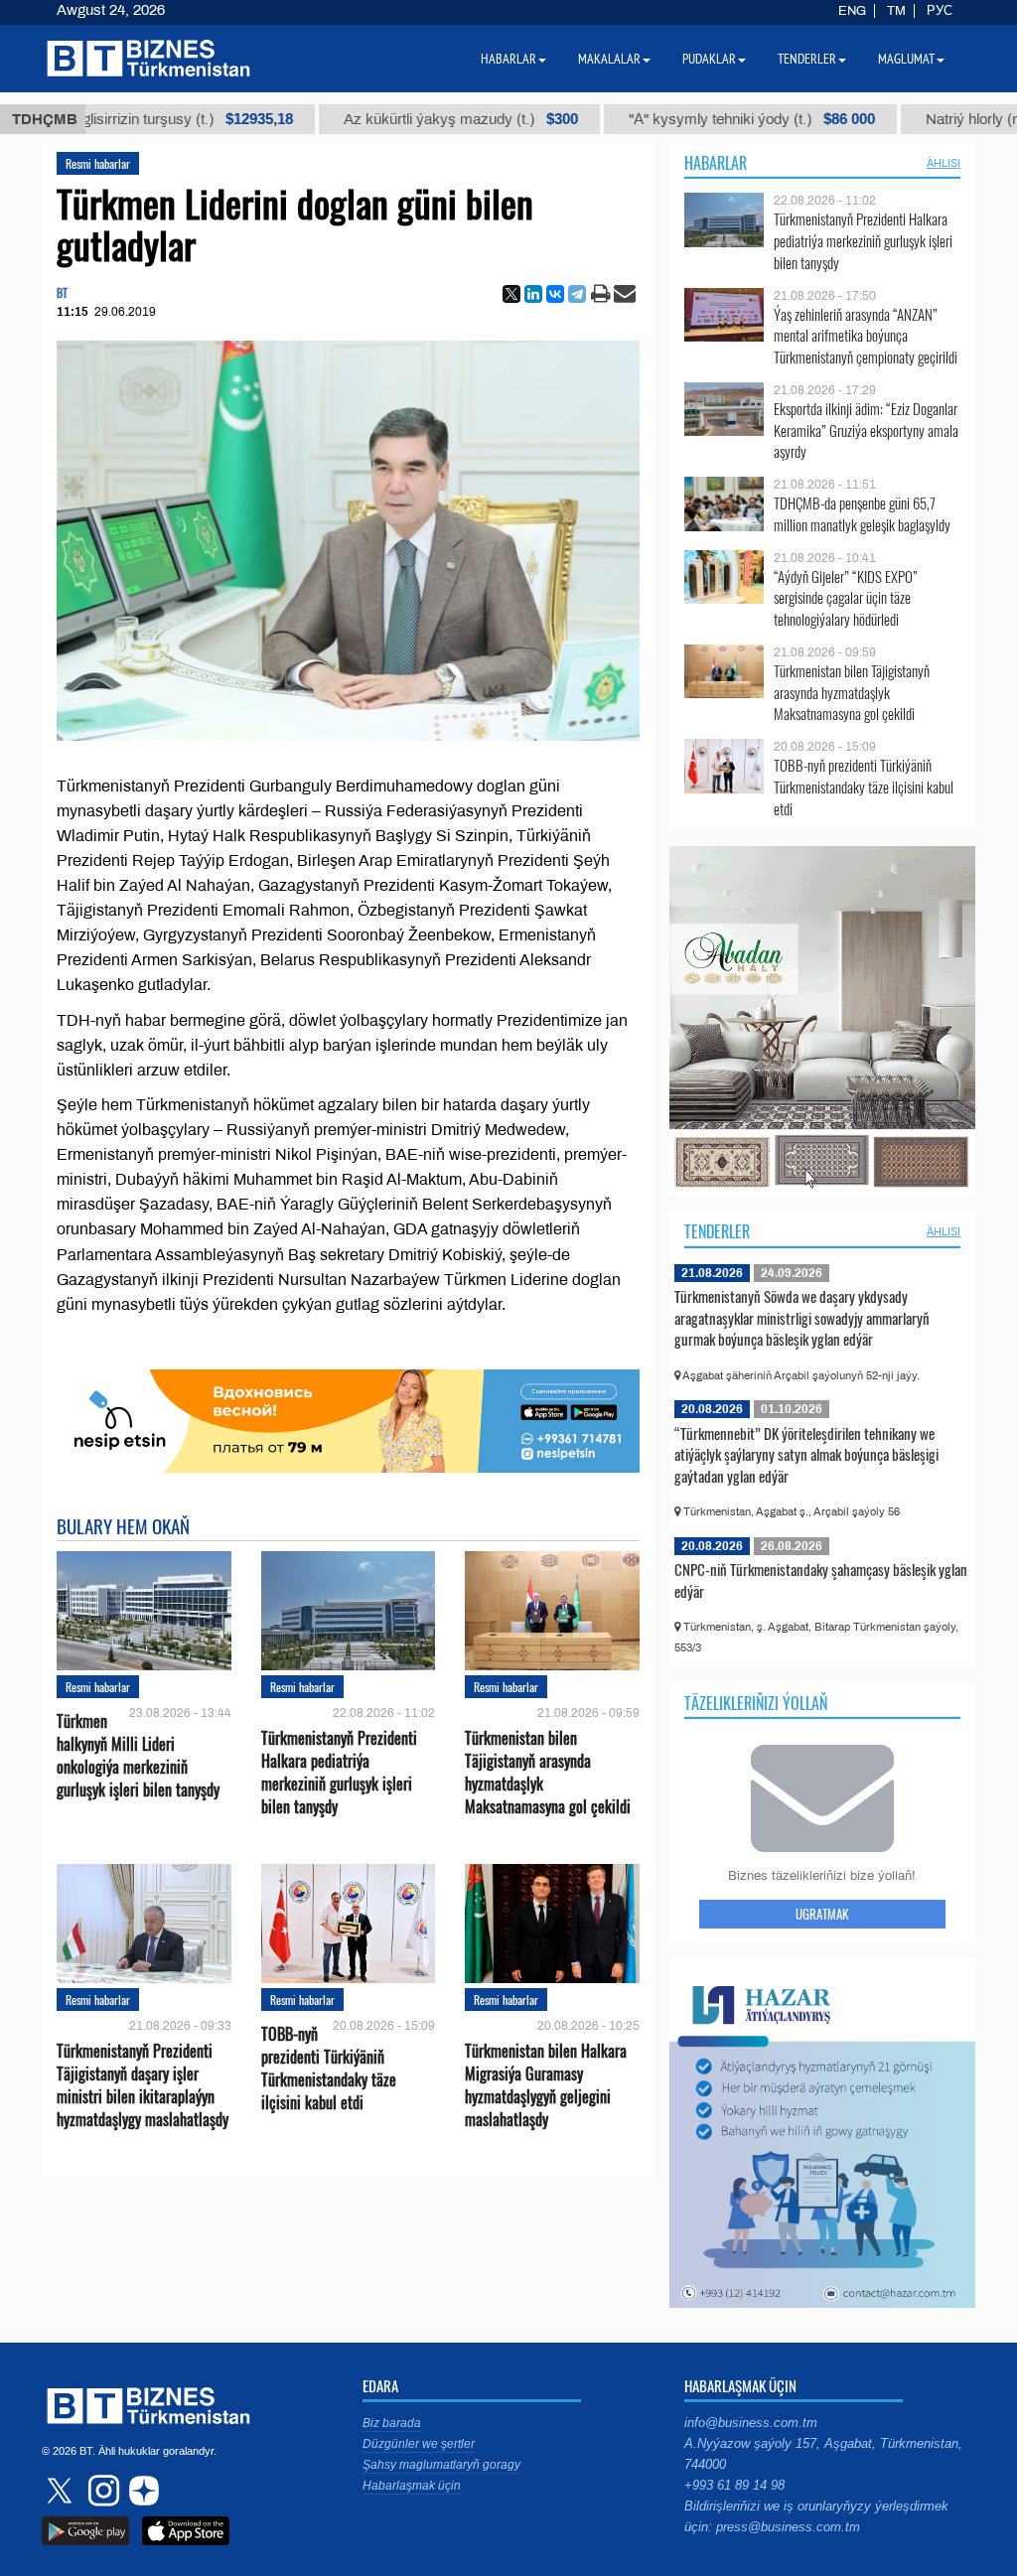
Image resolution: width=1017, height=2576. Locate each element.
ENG (852, 11)
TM (896, 11)
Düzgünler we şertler (419, 2444)
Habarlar (716, 163)
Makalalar (609, 59)
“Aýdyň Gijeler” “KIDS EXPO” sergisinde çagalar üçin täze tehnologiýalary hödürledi (846, 598)
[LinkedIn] (533, 294)
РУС (940, 11)
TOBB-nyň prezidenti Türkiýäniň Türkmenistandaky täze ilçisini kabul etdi (329, 2069)
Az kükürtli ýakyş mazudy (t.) (370, 119)
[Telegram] (577, 294)
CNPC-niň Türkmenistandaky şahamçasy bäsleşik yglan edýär (821, 1580)
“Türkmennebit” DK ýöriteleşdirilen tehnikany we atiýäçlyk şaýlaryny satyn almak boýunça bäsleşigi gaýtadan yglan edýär (806, 1454)
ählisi (944, 163)
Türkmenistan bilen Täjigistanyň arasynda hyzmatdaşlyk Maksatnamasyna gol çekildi (548, 1773)
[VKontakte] (555, 294)
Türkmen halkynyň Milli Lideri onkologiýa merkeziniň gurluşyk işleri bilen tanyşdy (138, 1756)
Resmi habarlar (98, 163)
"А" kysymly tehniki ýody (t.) (661, 119)
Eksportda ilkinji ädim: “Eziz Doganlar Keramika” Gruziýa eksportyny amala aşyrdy (866, 430)
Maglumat (906, 59)
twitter (62, 2491)
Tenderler (717, 1231)
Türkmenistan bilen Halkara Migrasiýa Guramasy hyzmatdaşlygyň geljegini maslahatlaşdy (546, 2085)
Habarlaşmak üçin (412, 2486)
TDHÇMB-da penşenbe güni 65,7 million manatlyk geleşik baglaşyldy (862, 514)
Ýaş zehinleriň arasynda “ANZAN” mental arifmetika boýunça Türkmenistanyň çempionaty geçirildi (866, 336)
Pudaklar (709, 59)
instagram (101, 2491)
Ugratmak (822, 1914)
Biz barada (392, 2423)
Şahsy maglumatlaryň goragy (441, 2465)
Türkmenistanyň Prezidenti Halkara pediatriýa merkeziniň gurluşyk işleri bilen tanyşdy (339, 1773)
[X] (511, 294)
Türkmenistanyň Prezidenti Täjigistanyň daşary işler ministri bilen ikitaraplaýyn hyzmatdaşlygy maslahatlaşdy (143, 2085)
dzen (141, 2491)
